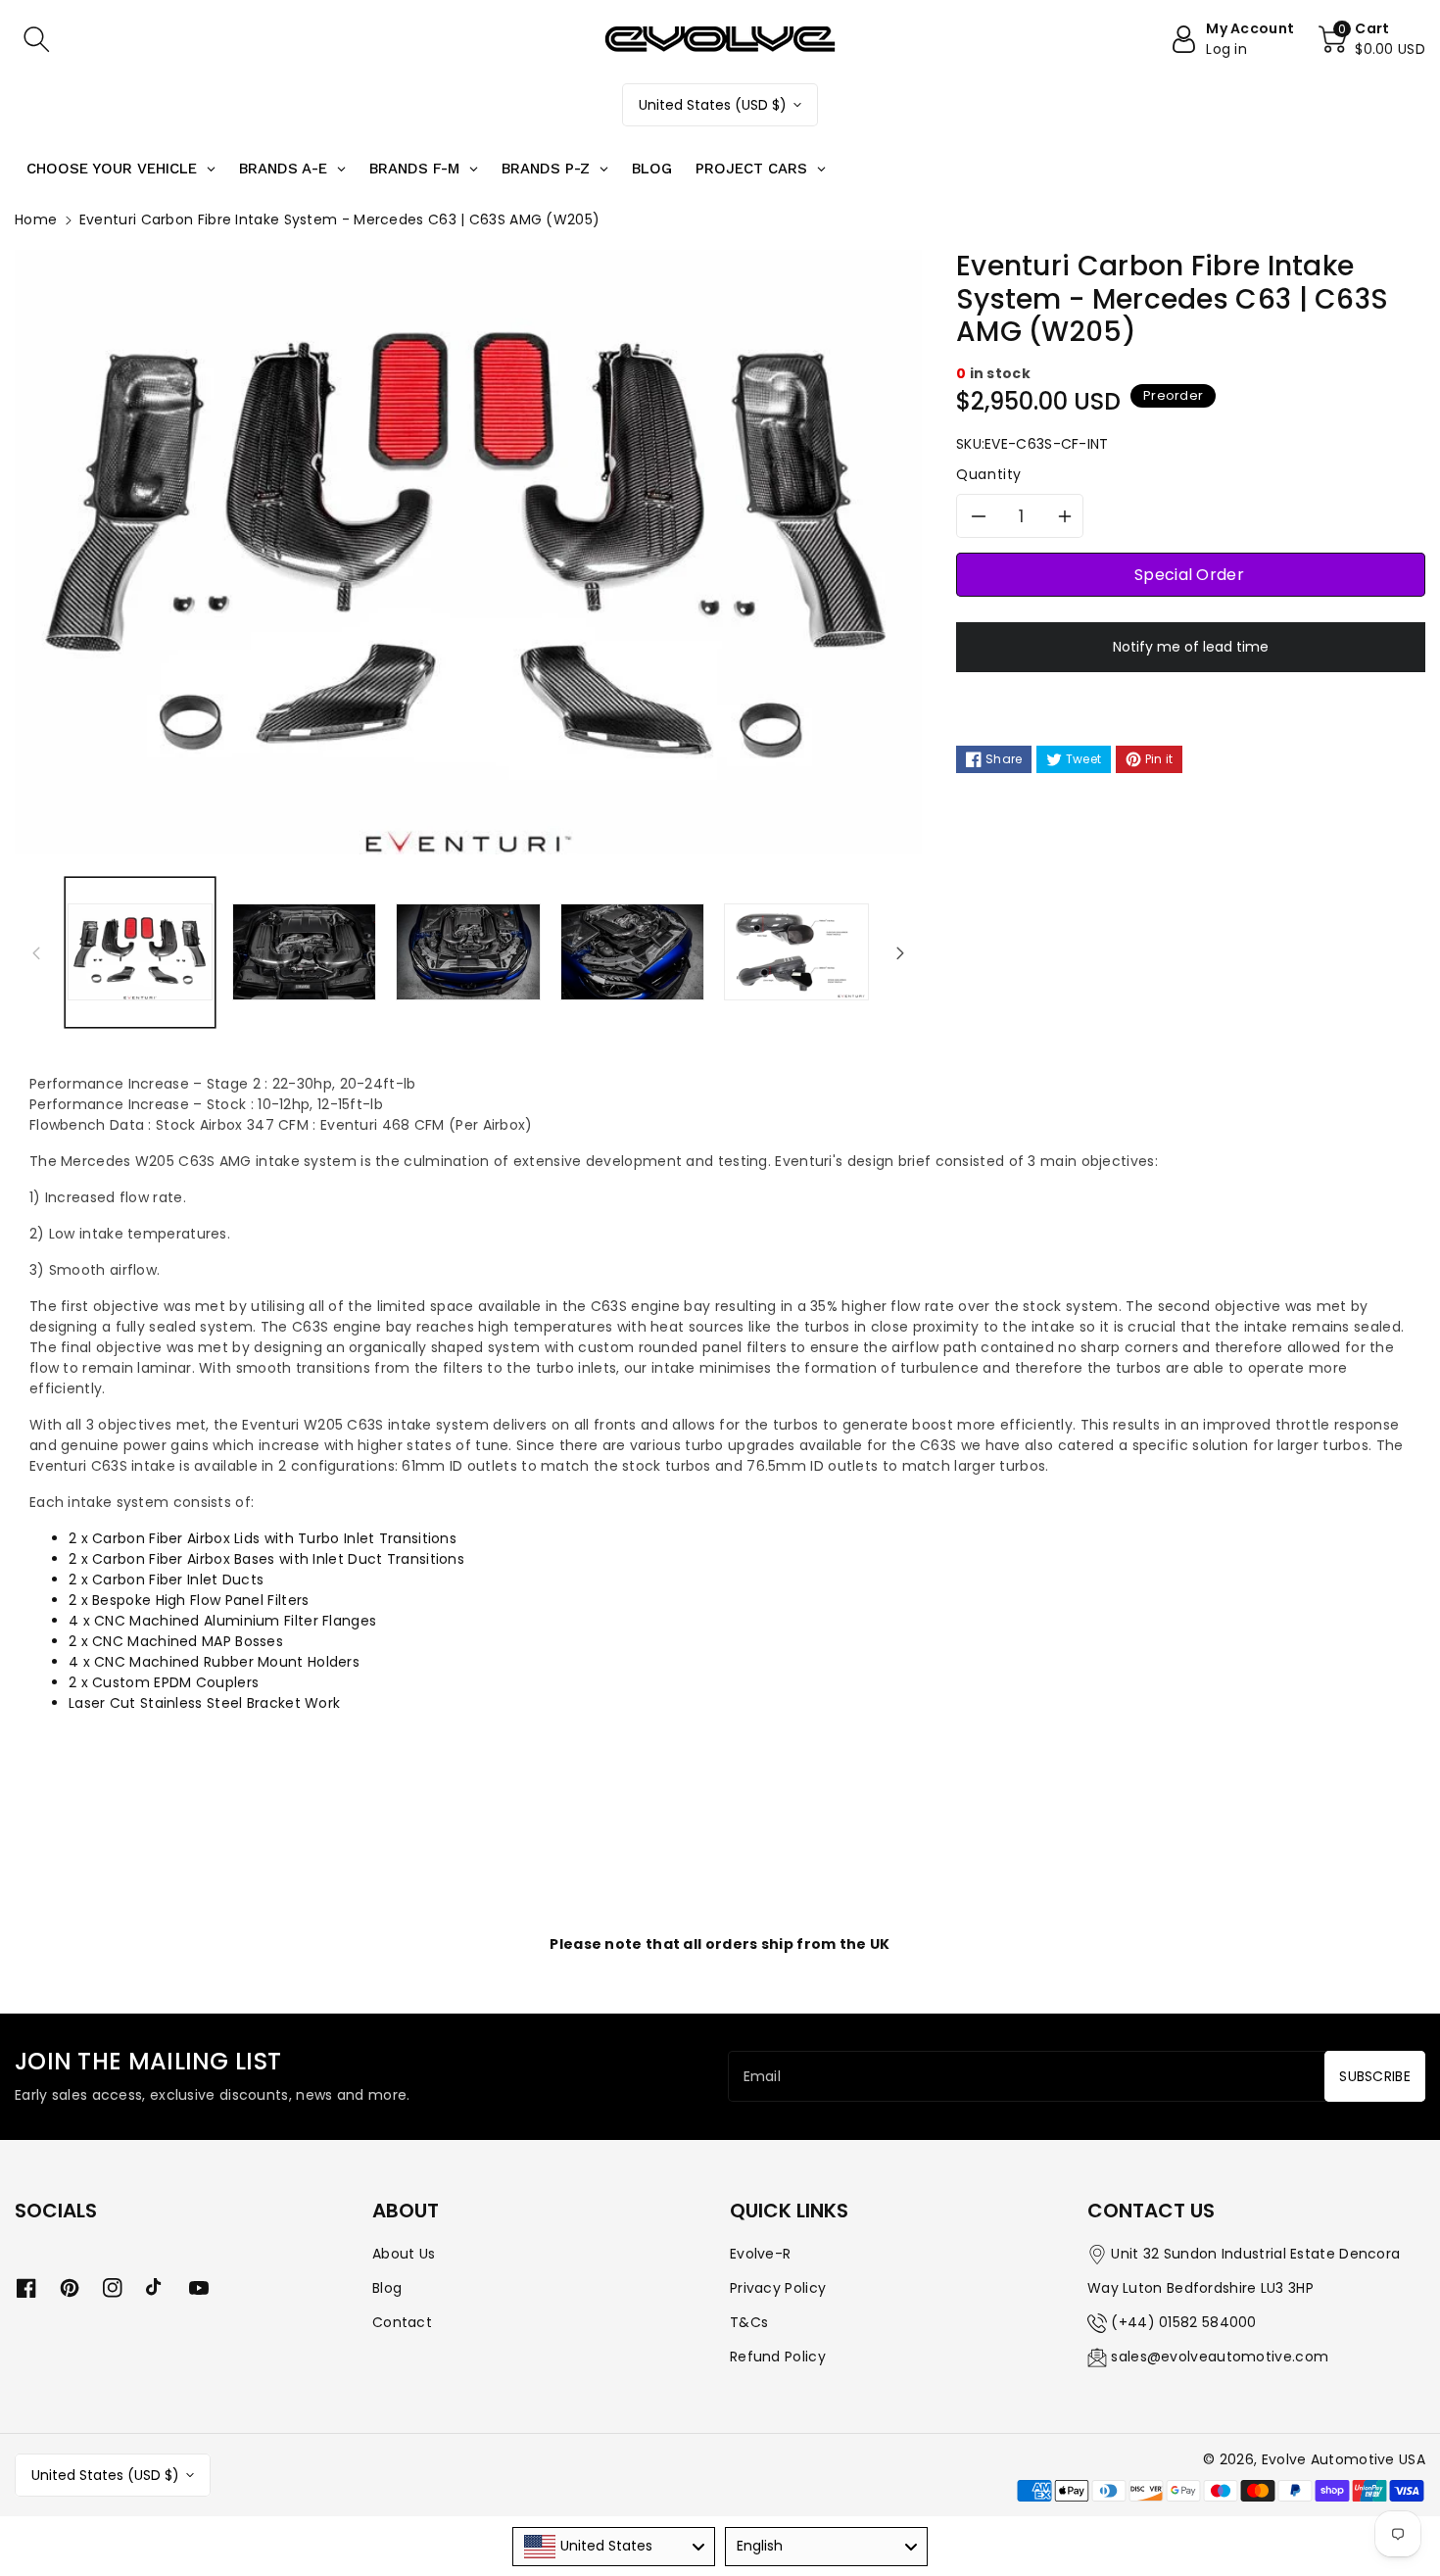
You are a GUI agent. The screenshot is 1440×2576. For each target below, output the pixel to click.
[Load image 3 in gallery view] (468, 952)
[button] (36, 39)
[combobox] (614, 2547)
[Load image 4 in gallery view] (633, 952)
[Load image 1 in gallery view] (140, 952)
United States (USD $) (713, 105)
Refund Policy (778, 2357)
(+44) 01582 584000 (1183, 2322)
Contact (402, 2322)
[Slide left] (36, 952)
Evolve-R (760, 2254)
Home (36, 219)
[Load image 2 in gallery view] (305, 952)
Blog (387, 2288)
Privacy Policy (778, 2288)
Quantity (989, 474)
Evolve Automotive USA (1344, 2459)
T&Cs (749, 2322)
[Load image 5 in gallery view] (796, 952)
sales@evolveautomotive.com (1220, 2357)
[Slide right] (900, 952)
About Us (404, 2254)
